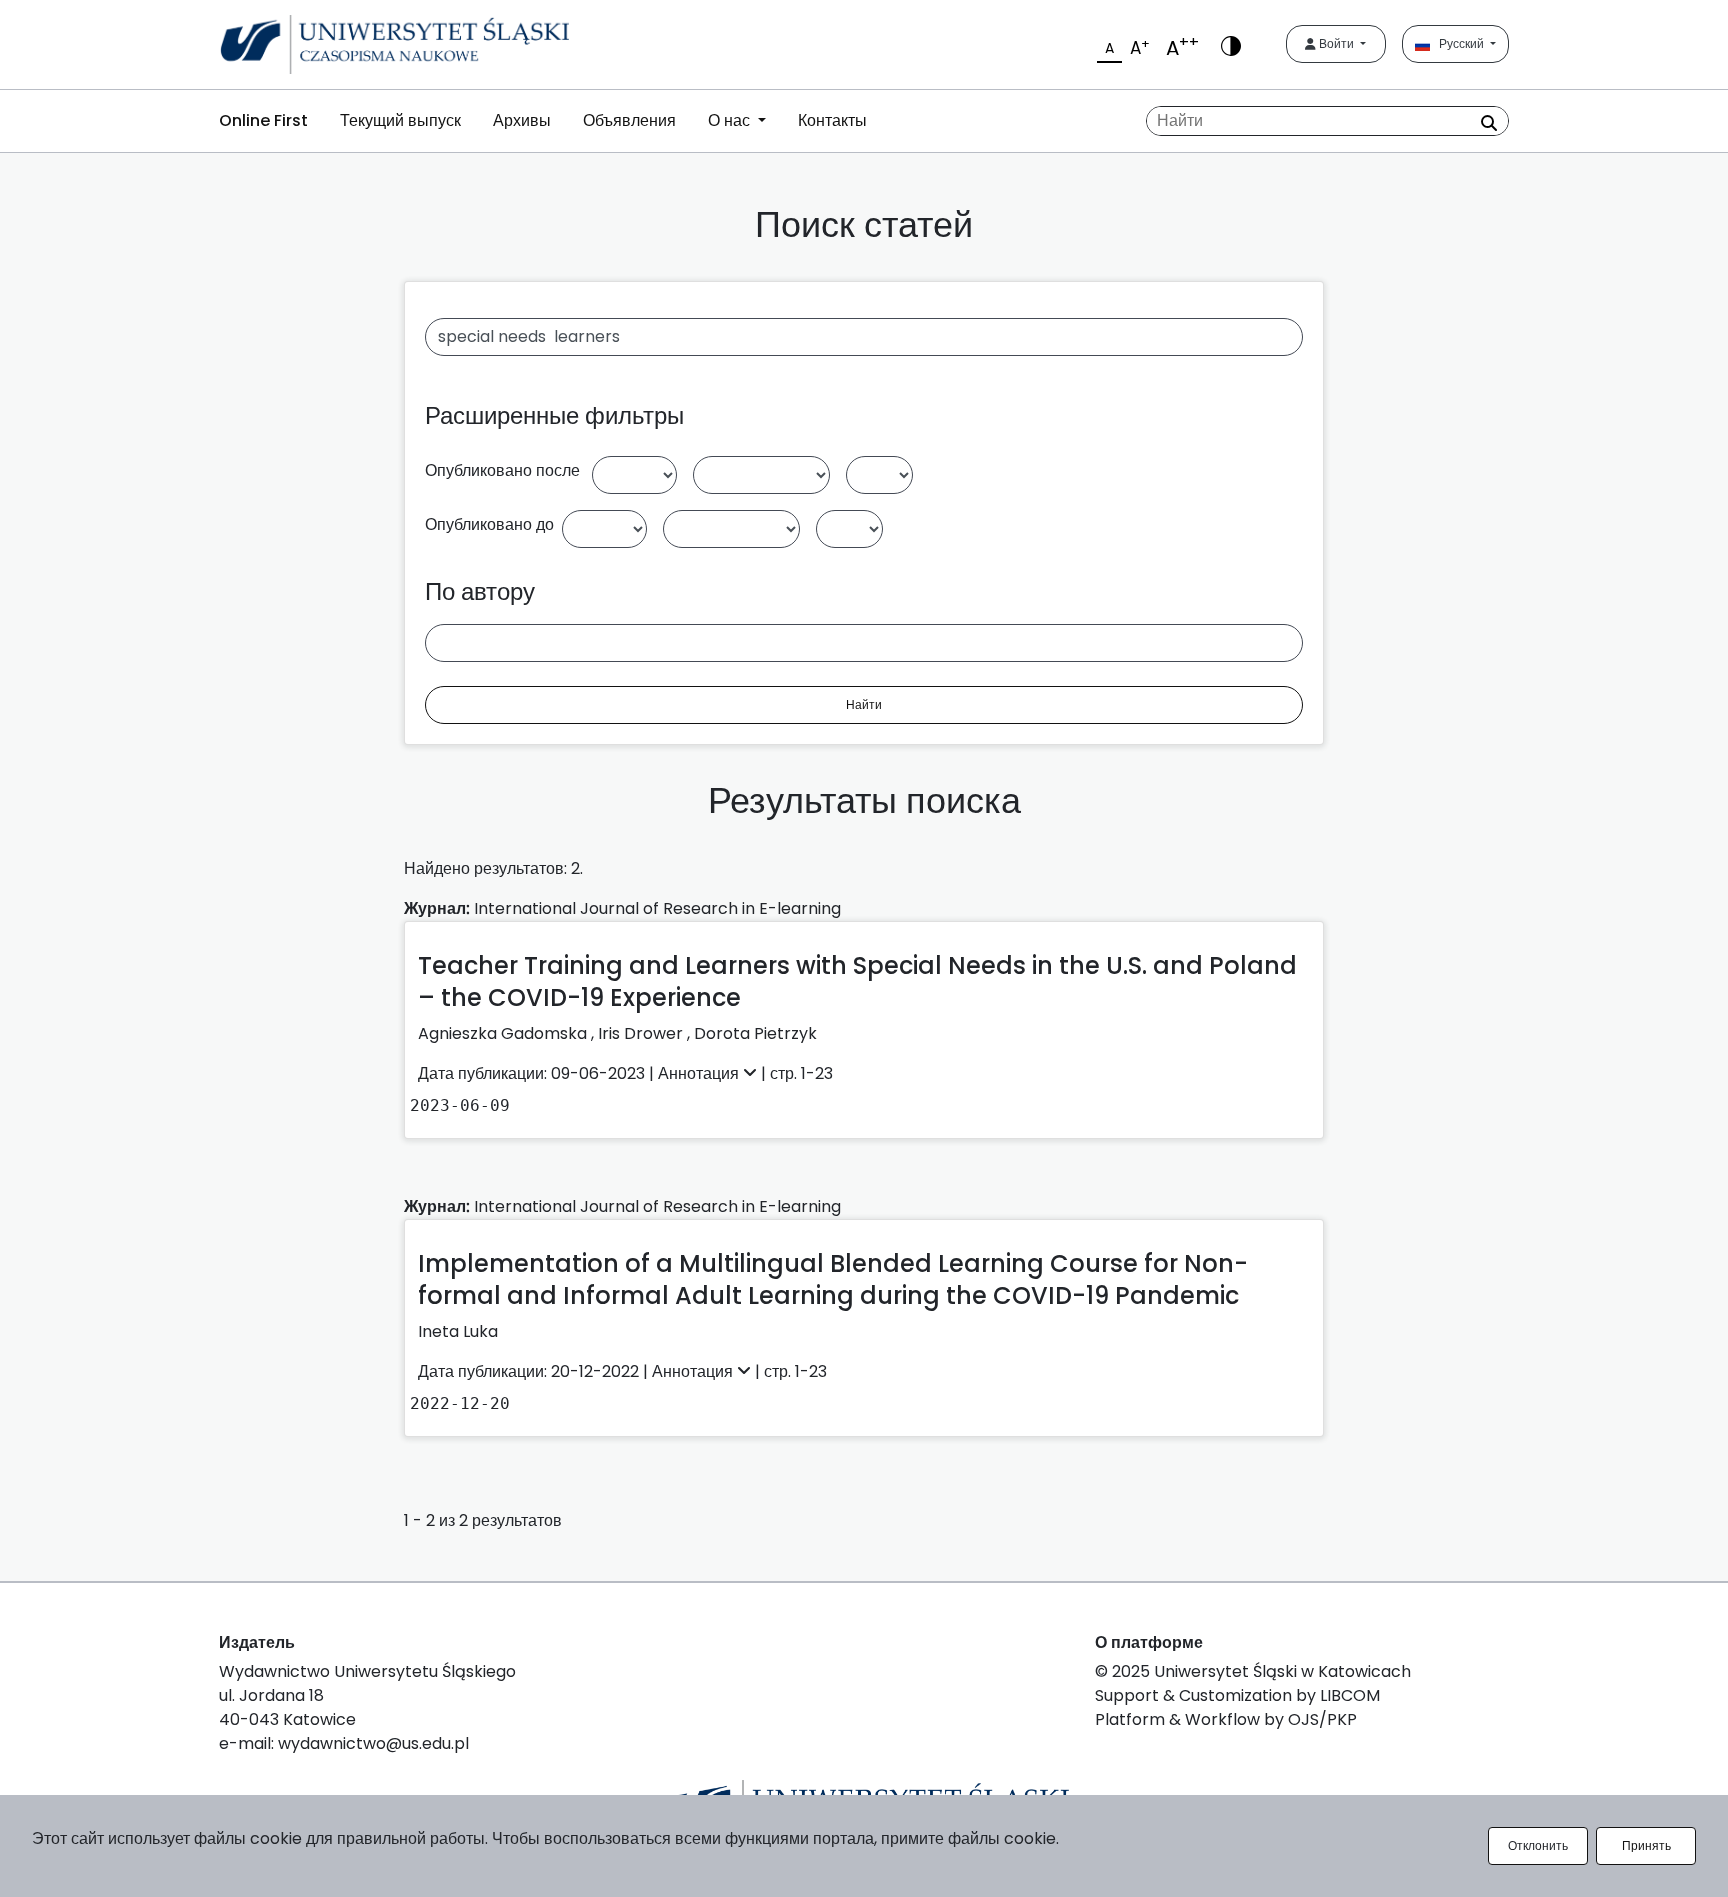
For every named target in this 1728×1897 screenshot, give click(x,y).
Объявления (629, 120)
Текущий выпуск (400, 120)
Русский (1458, 43)
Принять (1646, 1845)
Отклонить (1538, 1845)
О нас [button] (731, 120)
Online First (263, 120)
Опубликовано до (489, 524)
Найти (864, 704)
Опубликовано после (502, 470)
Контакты (832, 120)
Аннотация (700, 1073)
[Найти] (1489, 123)
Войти (1336, 43)
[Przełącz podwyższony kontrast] (1231, 44)
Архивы (522, 120)
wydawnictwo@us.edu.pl (373, 1743)
